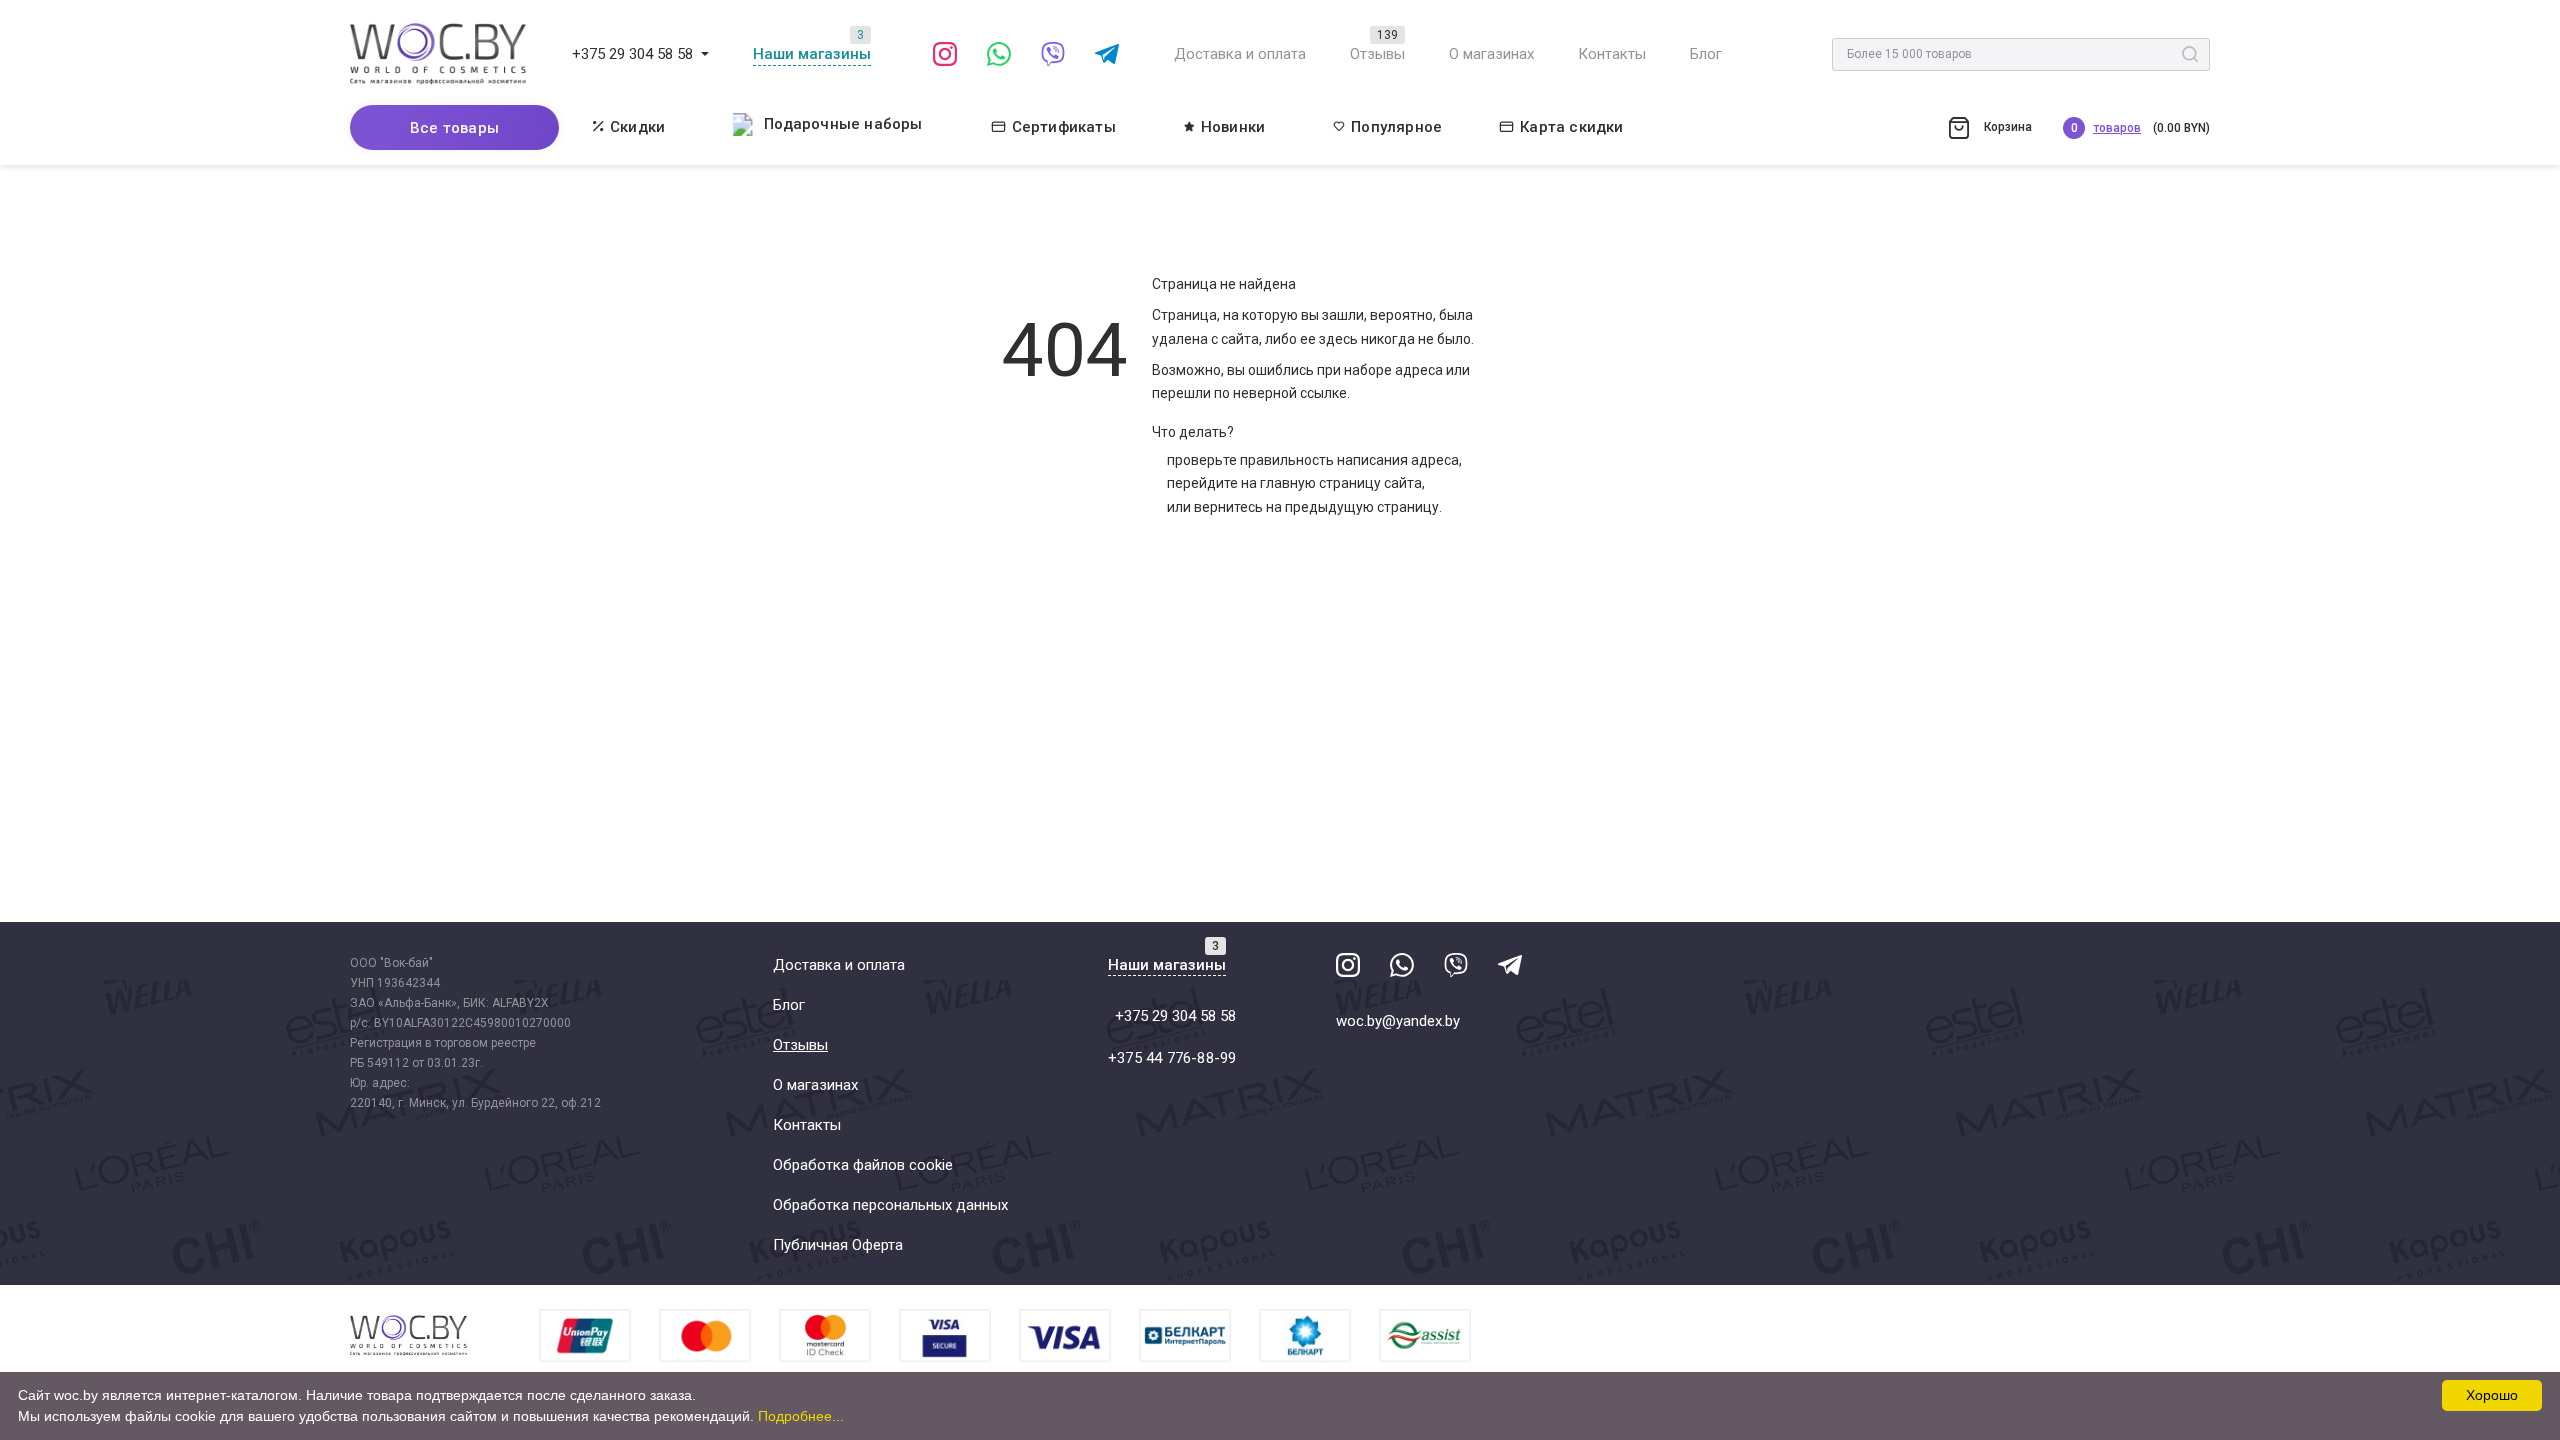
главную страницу (1320, 483)
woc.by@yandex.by (1398, 1021)
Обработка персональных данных (890, 1205)
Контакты (1612, 54)
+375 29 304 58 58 (632, 54)
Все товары (454, 128)
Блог (1706, 54)
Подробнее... (801, 1416)
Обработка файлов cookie (863, 1165)
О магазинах (1491, 54)
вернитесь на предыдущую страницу (1316, 507)
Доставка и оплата (1240, 54)
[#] (705, 54)
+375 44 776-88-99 (1172, 1058)
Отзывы (1377, 54)
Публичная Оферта (838, 1245)
